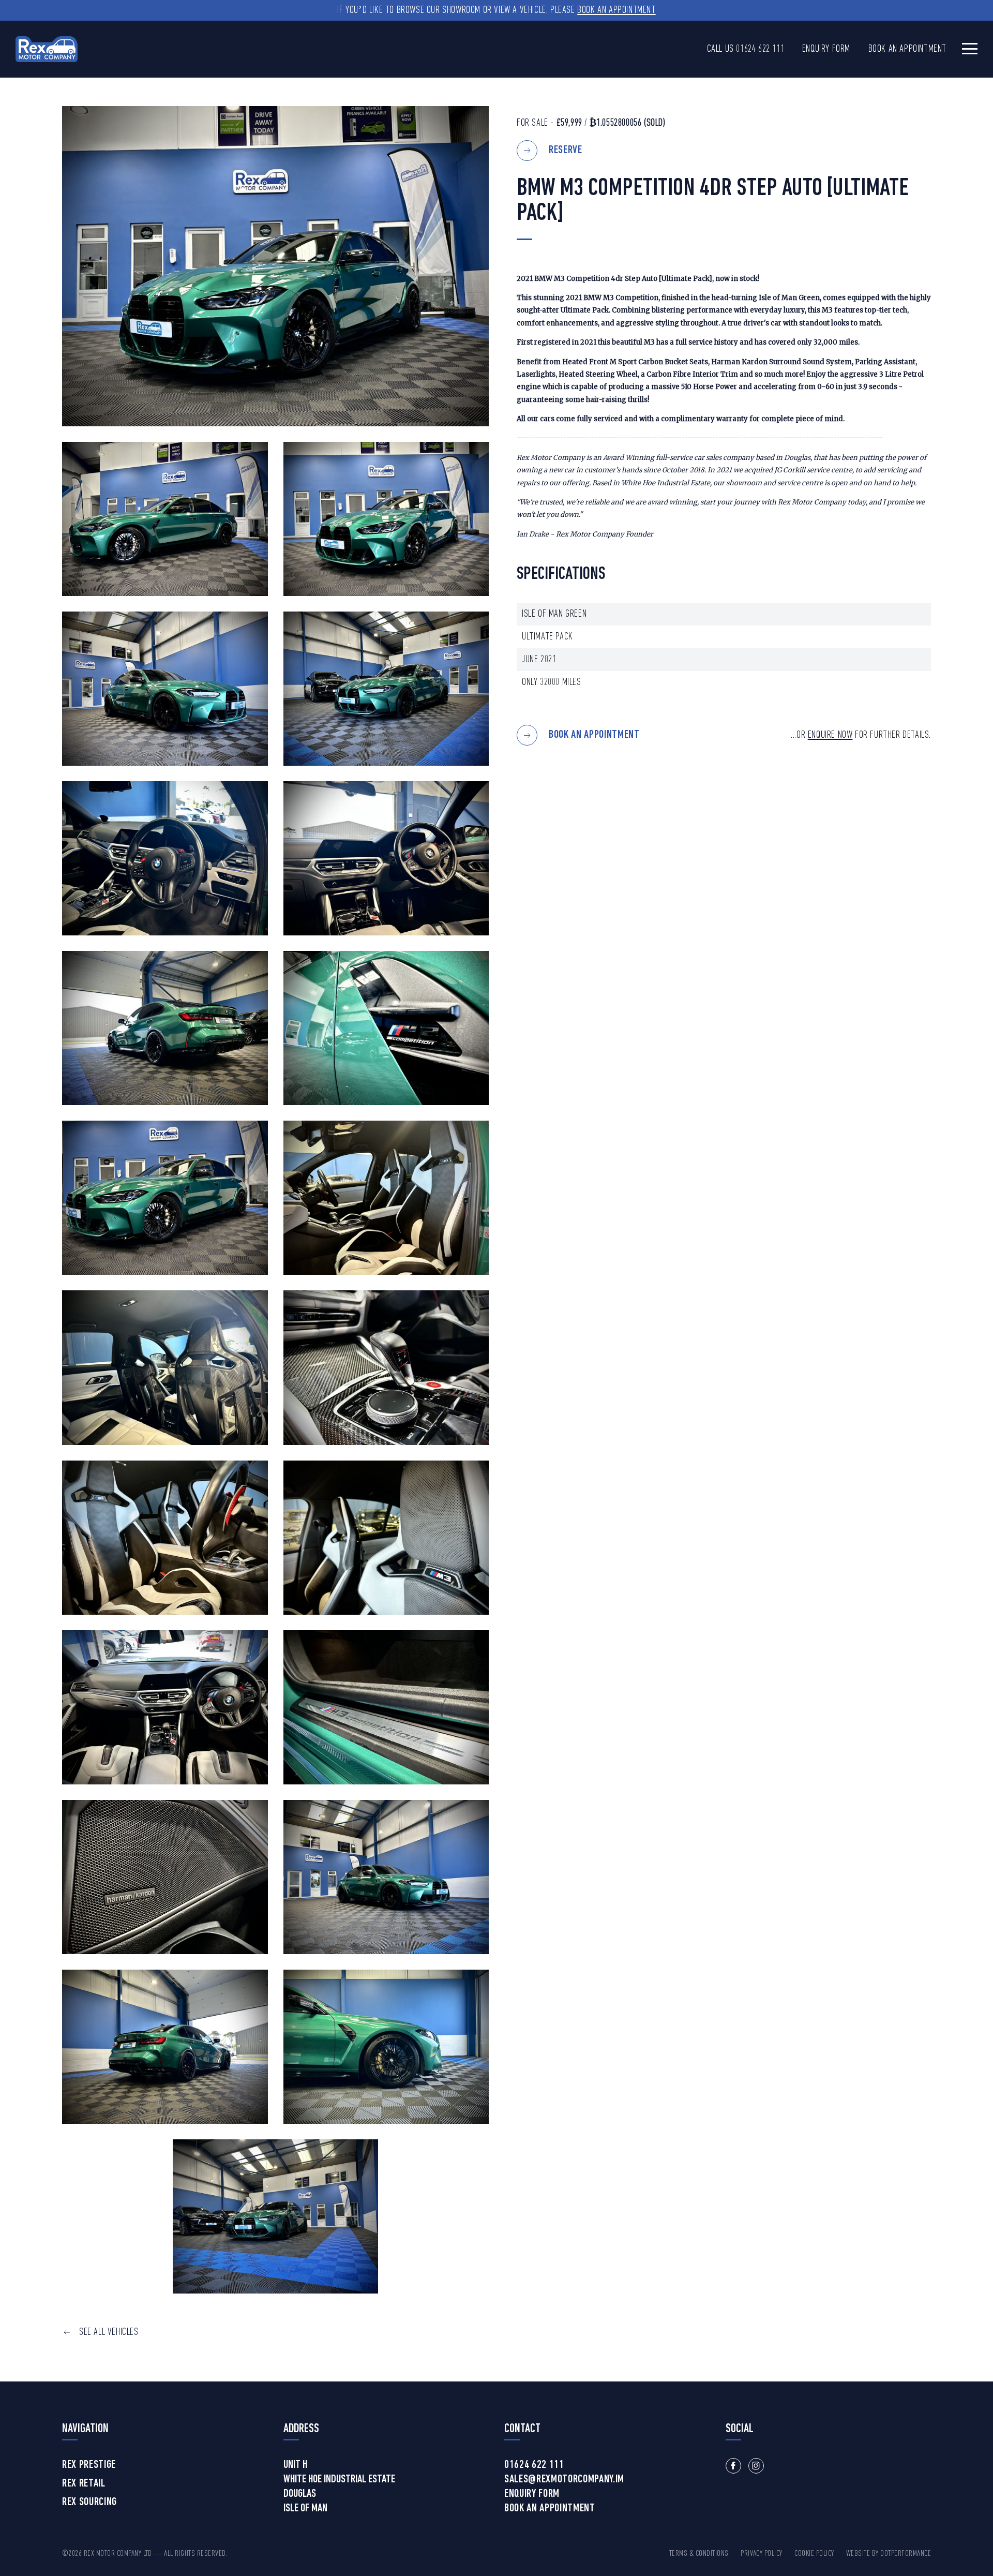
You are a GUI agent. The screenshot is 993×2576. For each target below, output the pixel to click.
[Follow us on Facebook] (733, 2466)
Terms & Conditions (699, 2554)
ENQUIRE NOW (830, 735)
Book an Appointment (616, 10)
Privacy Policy (762, 2554)
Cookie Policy (814, 2554)
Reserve (566, 150)
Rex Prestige (89, 2465)
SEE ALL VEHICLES (109, 2332)
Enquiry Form (826, 49)
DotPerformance (906, 2554)
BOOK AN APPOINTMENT (594, 735)
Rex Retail (84, 2484)
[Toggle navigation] (970, 48)
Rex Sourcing (89, 2503)
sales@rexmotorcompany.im (564, 2480)
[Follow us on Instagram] (756, 2466)
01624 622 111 (760, 49)
